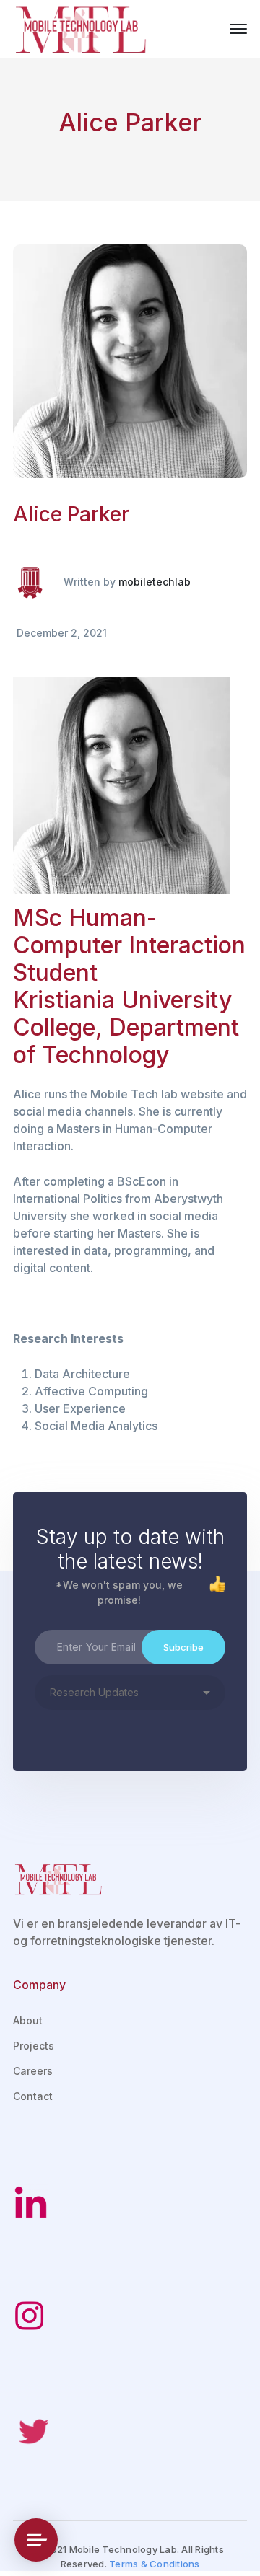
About (28, 2020)
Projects (34, 2046)
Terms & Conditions (155, 2564)
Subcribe (183, 1647)
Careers (33, 2071)
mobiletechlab (155, 582)
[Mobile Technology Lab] (81, 27)
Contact (33, 2096)
